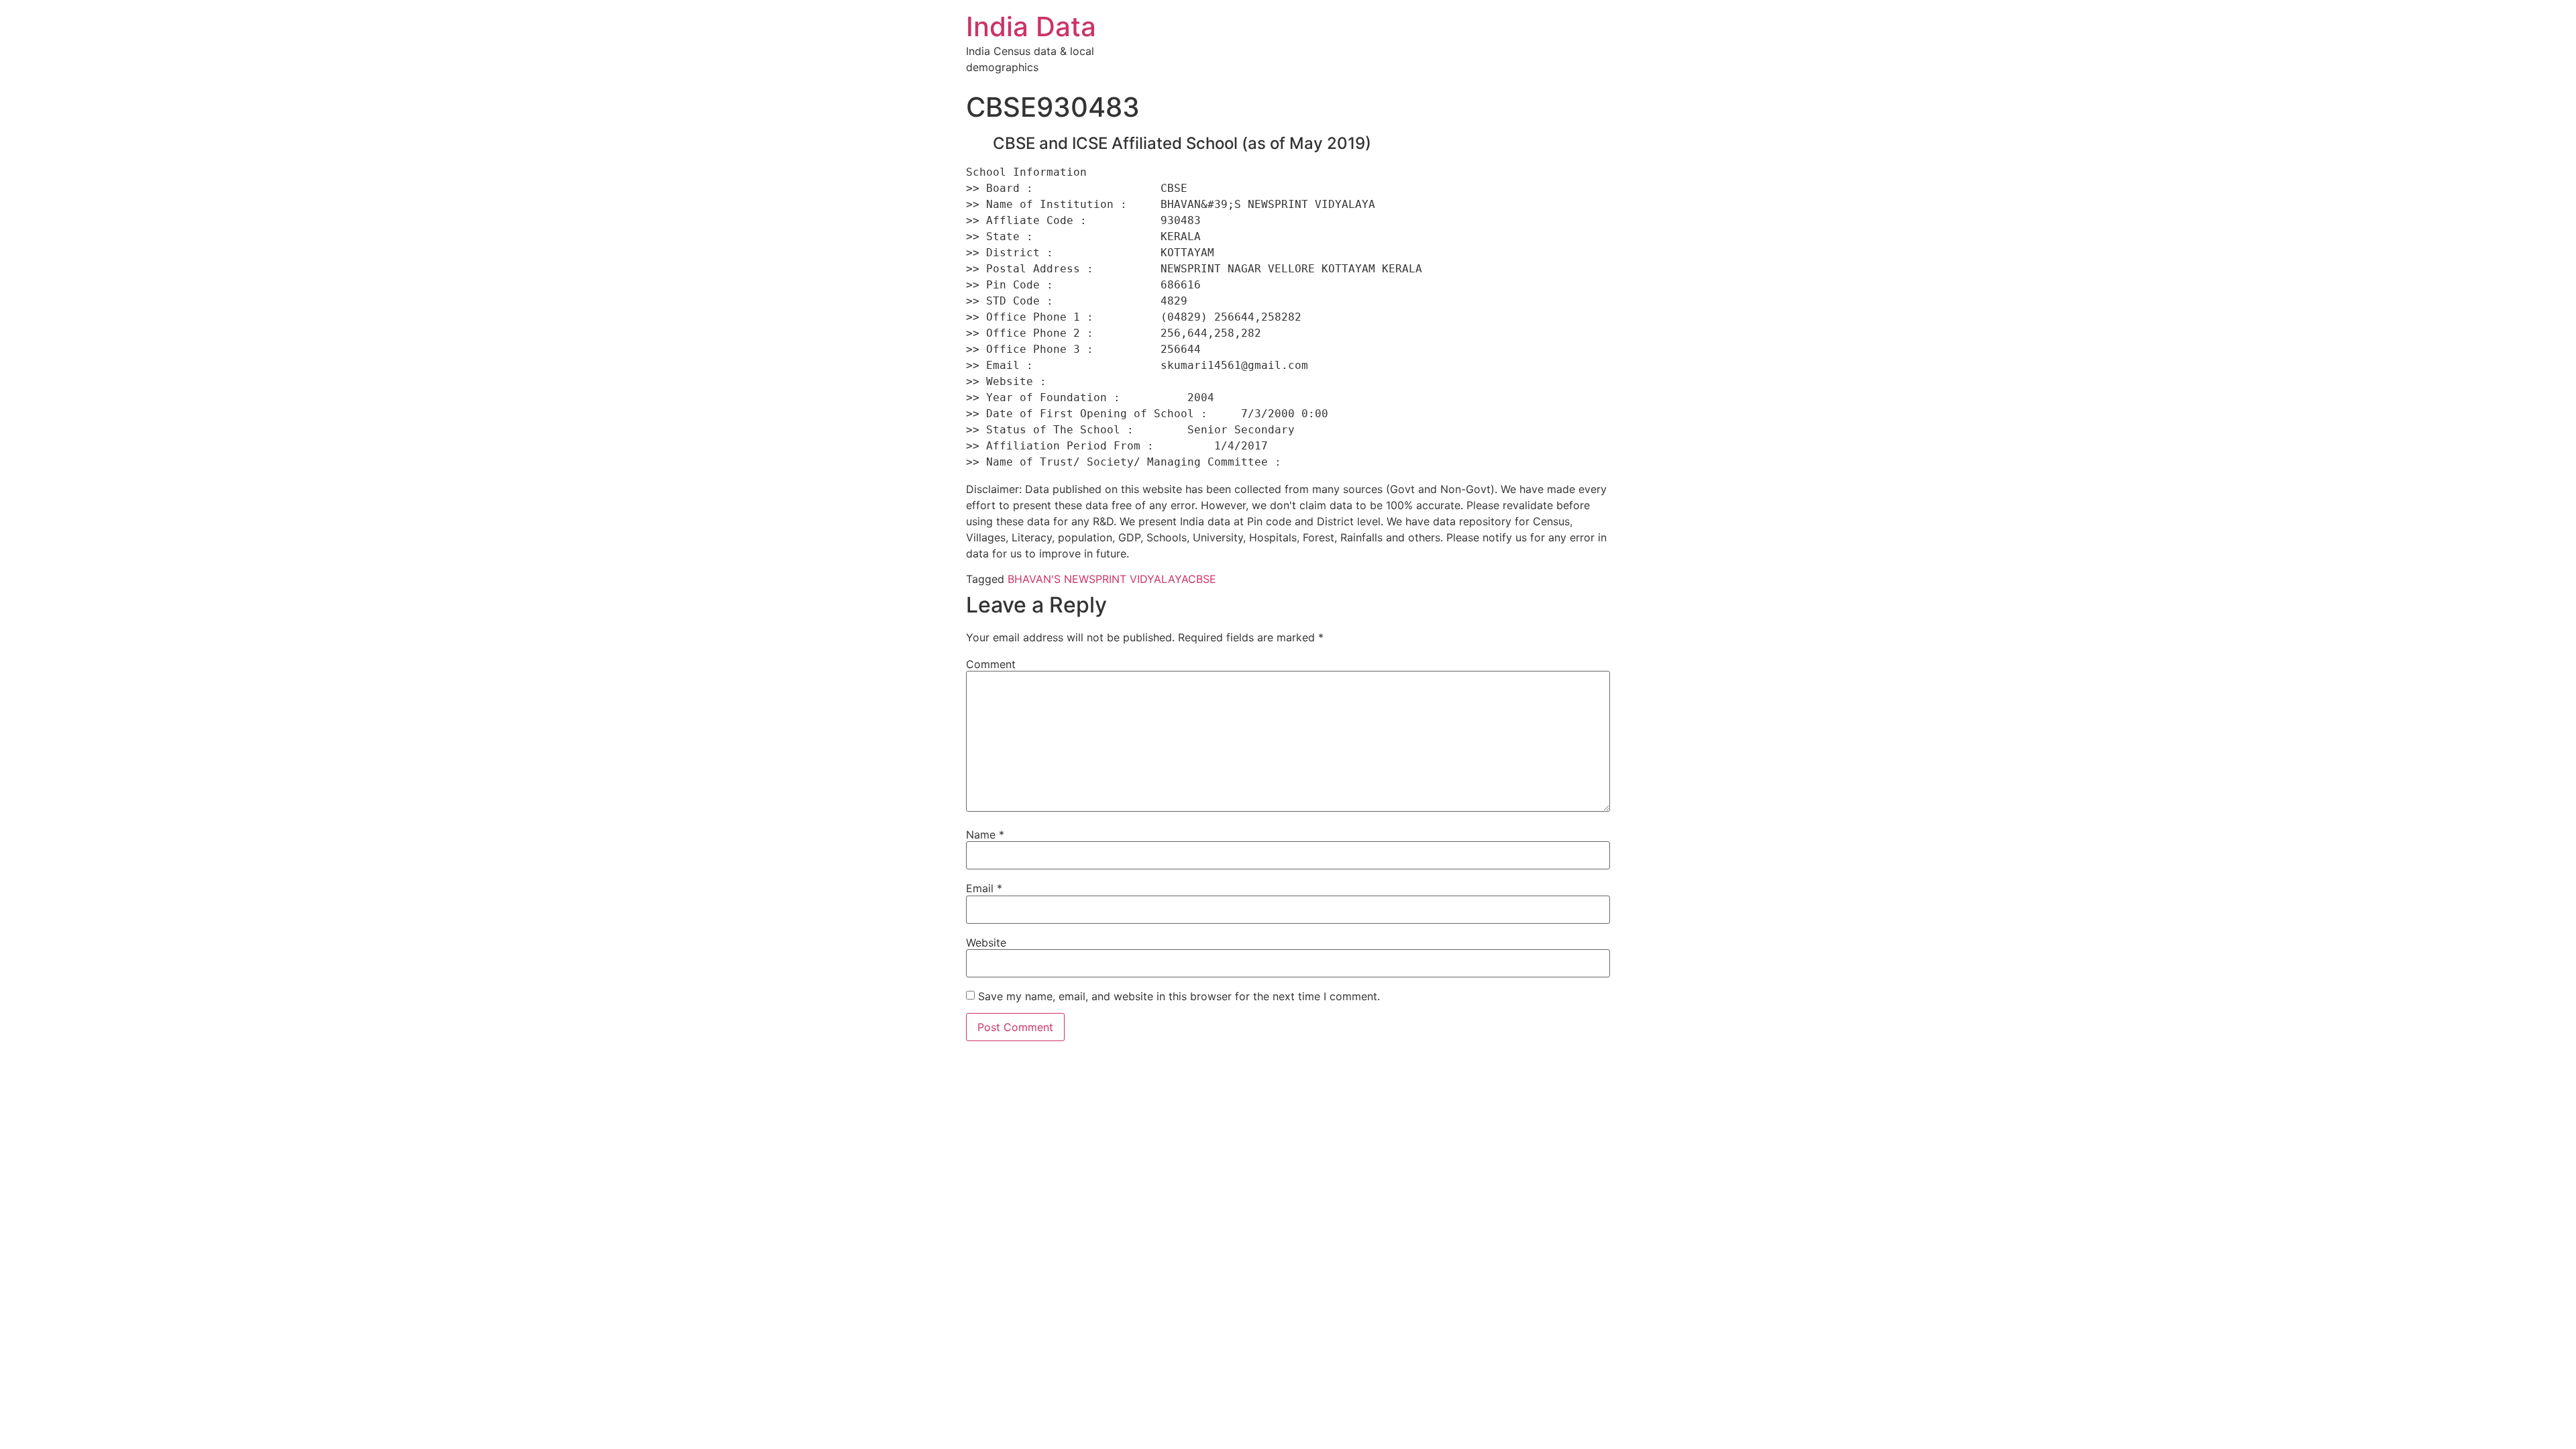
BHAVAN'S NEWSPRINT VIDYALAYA (1098, 579)
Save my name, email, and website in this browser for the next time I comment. (1179, 996)
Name (985, 835)
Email (984, 888)
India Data (1031, 26)
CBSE (1202, 579)
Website (986, 943)
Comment (991, 664)
